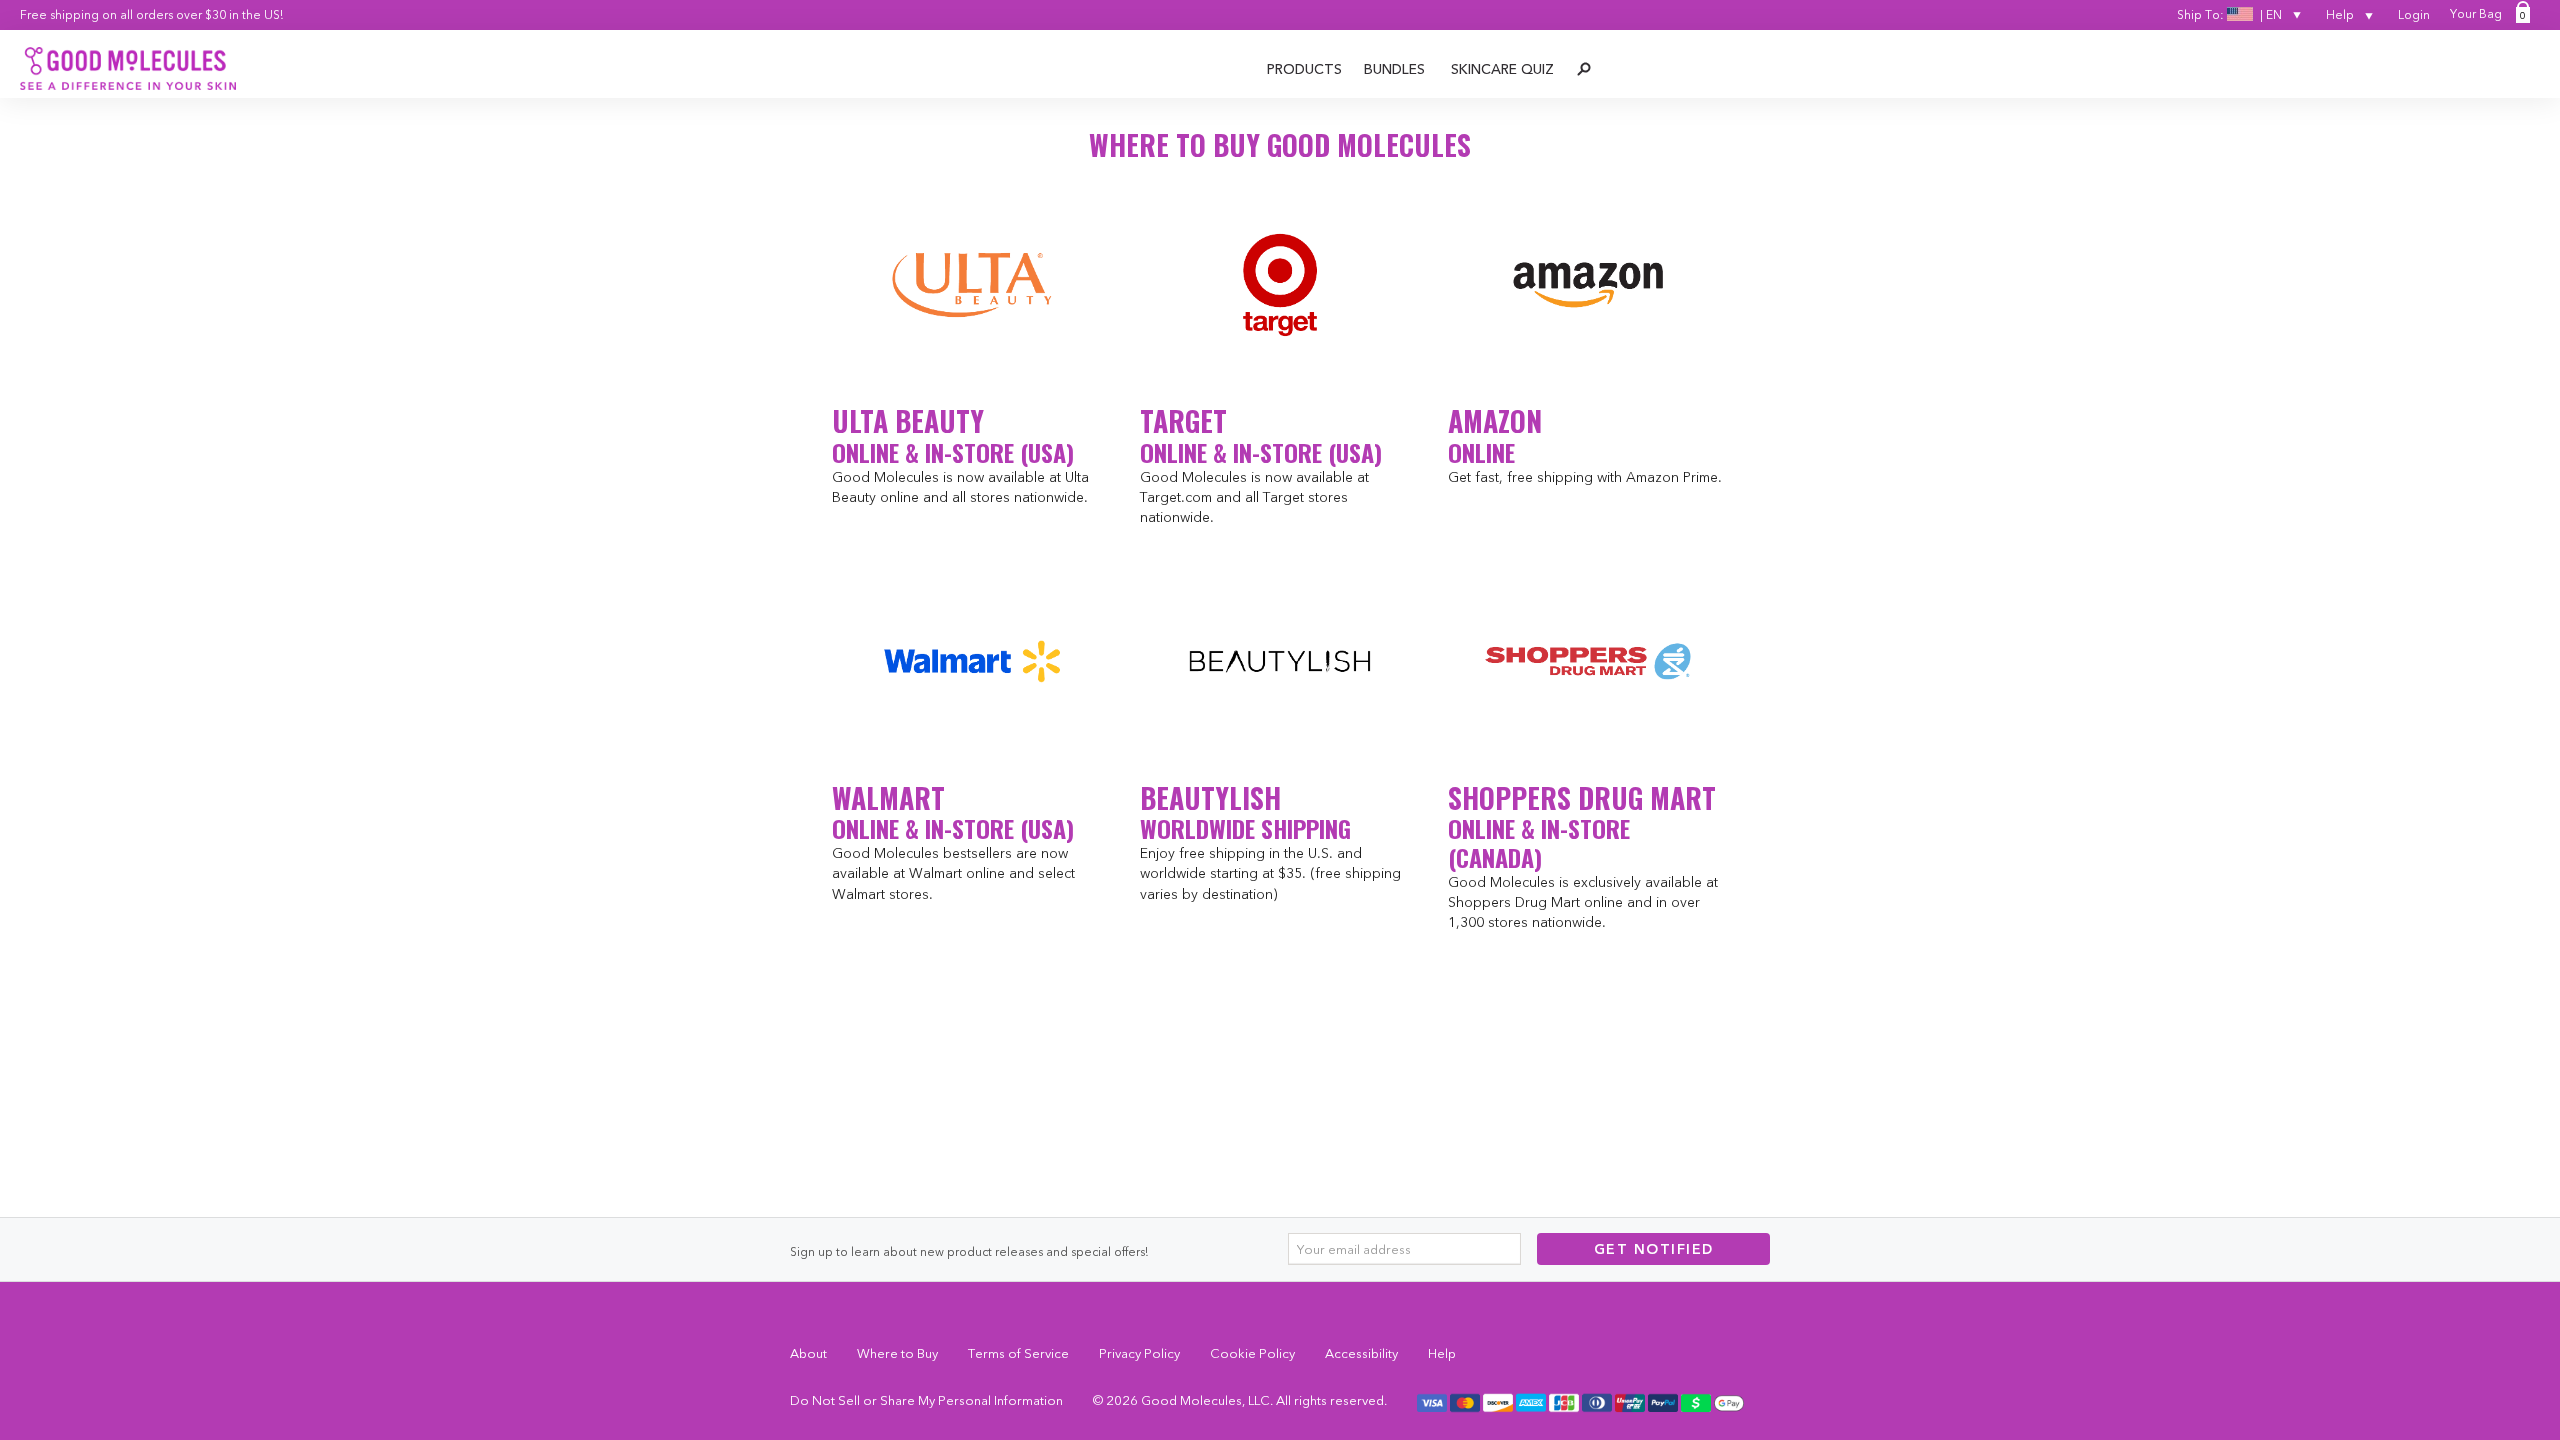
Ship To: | (2229, 14)
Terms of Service (1018, 1353)
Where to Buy (897, 1353)
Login (2414, 14)
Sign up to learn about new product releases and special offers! (969, 1251)
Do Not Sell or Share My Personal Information (926, 1400)
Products (1304, 69)
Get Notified (1654, 1249)
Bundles (1394, 69)
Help (2341, 14)
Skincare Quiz (1502, 69)
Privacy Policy (1139, 1353)
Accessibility (1361, 1353)
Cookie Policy (1252, 1353)
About (808, 1353)
